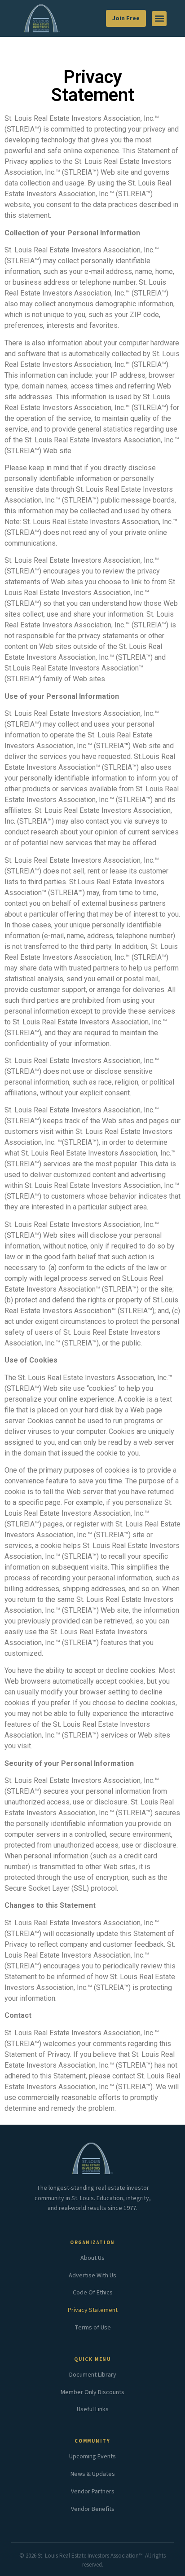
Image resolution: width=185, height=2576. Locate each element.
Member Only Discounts (92, 2392)
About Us (92, 2258)
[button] (159, 19)
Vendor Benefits (93, 2509)
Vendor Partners (93, 2492)
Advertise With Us (92, 2276)
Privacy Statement (93, 2310)
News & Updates (93, 2474)
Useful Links (93, 2409)
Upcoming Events (92, 2457)
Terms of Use (93, 2328)
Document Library (93, 2375)
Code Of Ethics (93, 2293)
